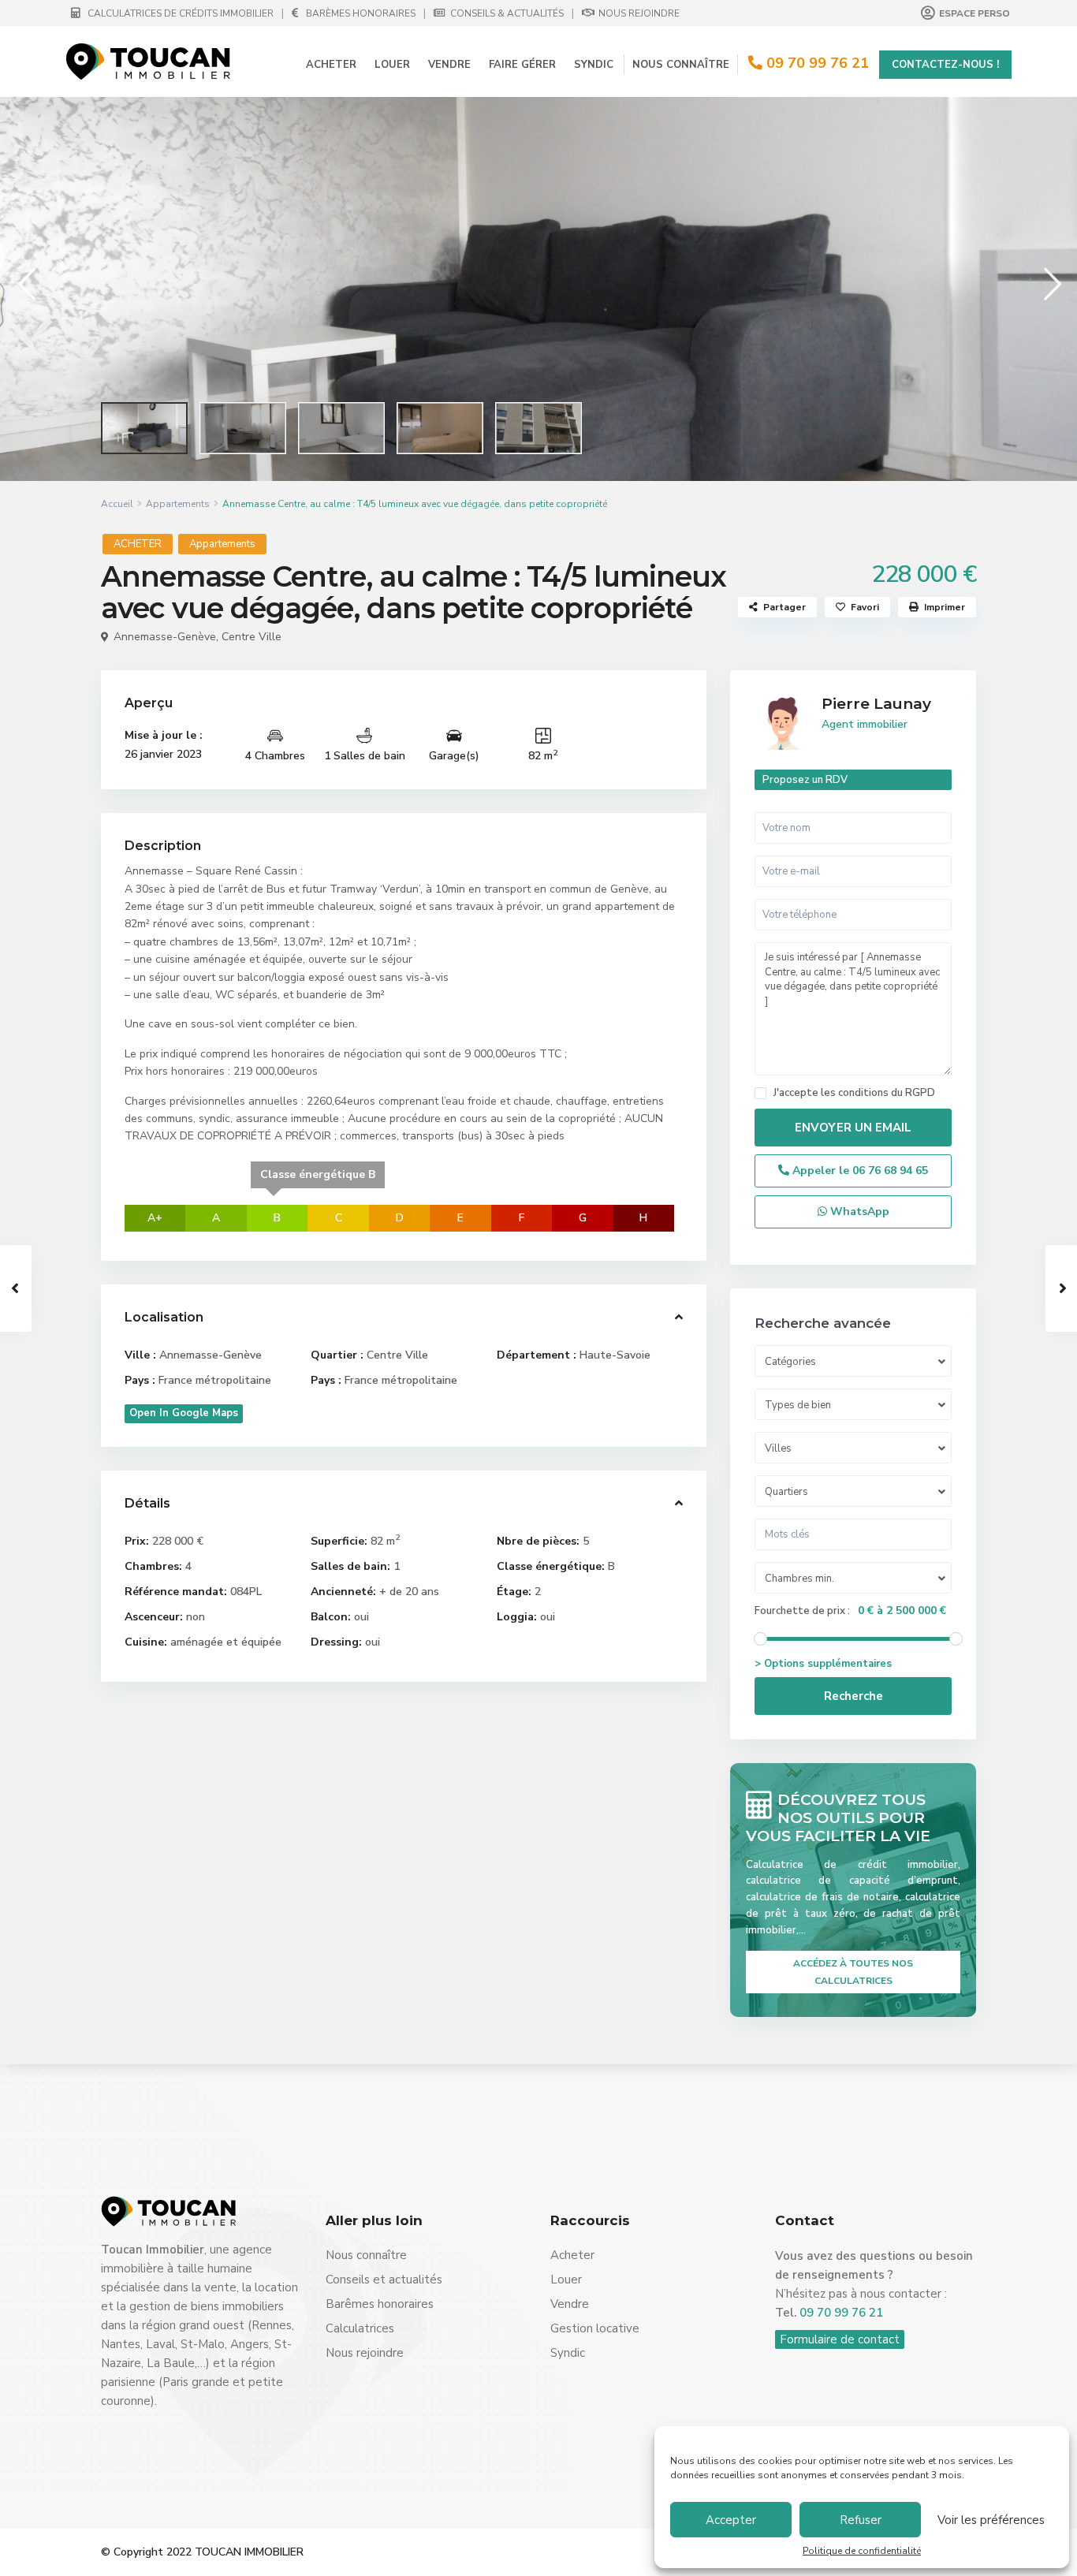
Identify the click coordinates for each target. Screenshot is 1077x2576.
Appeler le (859, 1171)
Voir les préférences (991, 2520)
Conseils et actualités (384, 2280)
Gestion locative (595, 2328)
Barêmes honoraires (380, 2304)
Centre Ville (252, 637)
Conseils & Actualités (506, 13)
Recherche (853, 1696)
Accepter (731, 2520)
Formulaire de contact (840, 2339)
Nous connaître (681, 65)
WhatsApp (858, 1212)
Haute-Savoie (615, 1355)
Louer (392, 65)
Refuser (861, 2520)
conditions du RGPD (887, 1093)
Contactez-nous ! (945, 65)
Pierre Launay (876, 704)
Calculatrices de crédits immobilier (179, 13)
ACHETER (138, 544)
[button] (26, 283)
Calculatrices (360, 2328)
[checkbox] (760, 1093)
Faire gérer (522, 65)
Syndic (594, 65)
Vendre (449, 65)
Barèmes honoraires (361, 13)
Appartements (178, 504)
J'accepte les (854, 1093)
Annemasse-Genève (165, 637)
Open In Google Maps (184, 1413)
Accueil (117, 504)
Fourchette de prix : (802, 1611)
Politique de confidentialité (862, 2551)
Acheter (331, 65)
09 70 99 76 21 (818, 63)
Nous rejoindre (638, 13)
